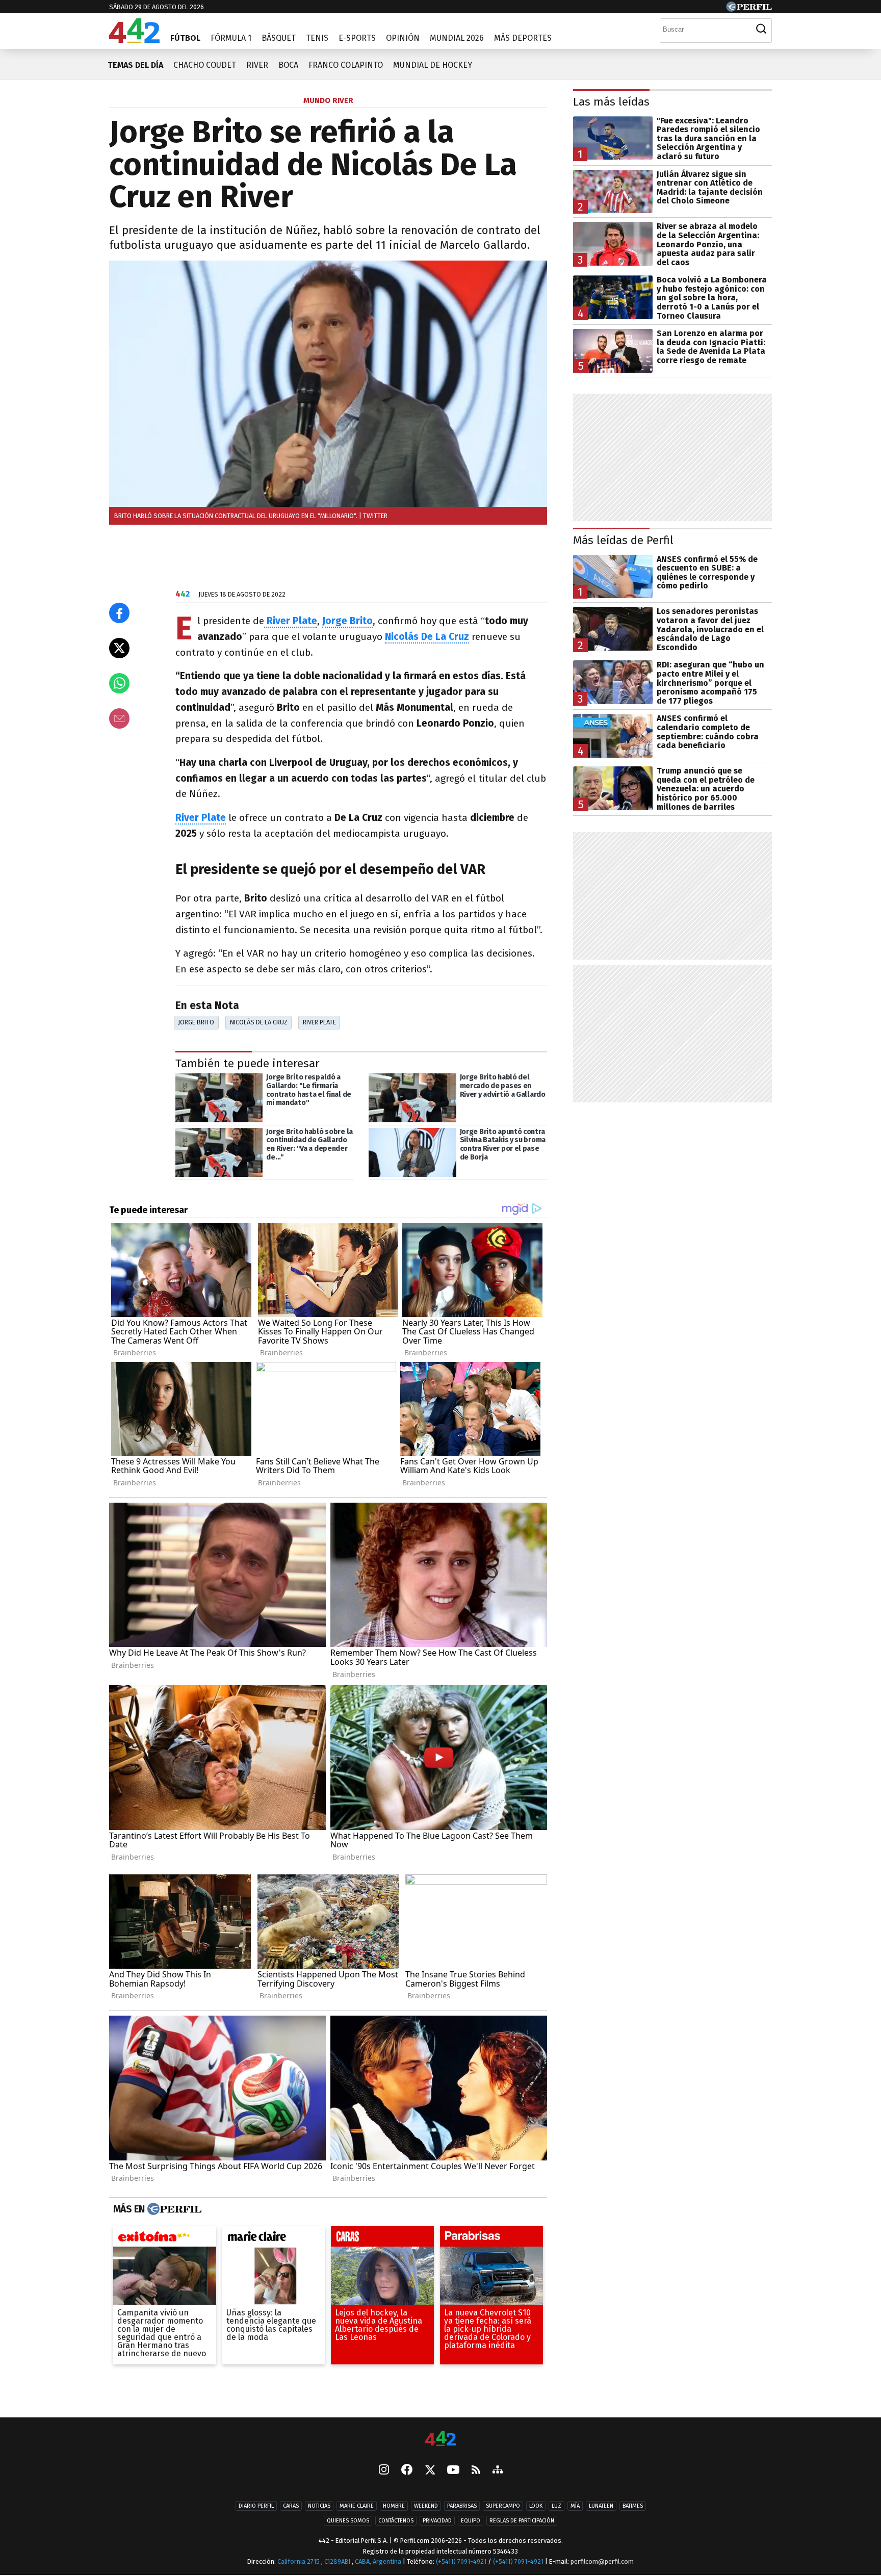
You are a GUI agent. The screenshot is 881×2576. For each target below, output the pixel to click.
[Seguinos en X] (430, 2470)
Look (536, 2506)
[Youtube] (453, 2471)
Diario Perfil (256, 2506)
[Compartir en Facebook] (119, 613)
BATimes (633, 2506)
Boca (288, 65)
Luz (556, 2506)
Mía (575, 2506)
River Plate (201, 818)
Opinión (403, 38)
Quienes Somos (348, 2521)
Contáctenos (396, 2521)
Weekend (426, 2506)
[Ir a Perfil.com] (749, 9)
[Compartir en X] (119, 648)
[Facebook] (407, 2470)
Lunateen (601, 2506)
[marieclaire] (274, 2239)
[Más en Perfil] (173, 2209)
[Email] (119, 718)
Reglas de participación (522, 2521)
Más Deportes (523, 38)
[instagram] (384, 2470)
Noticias (319, 2506)
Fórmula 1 (231, 38)
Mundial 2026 (457, 38)
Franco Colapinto (346, 65)
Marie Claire (357, 2506)
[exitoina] (165, 2239)
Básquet (279, 38)
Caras (291, 2506)
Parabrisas (462, 2506)
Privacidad (437, 2521)
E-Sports (357, 38)
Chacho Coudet (205, 65)
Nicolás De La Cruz (427, 637)
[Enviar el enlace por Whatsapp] (119, 683)
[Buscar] (761, 29)
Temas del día (135, 65)
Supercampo (503, 2506)
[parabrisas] (491, 2239)
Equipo (471, 2521)
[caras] (382, 2239)
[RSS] (476, 2471)
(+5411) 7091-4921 (461, 2561)
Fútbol (185, 38)
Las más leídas (611, 102)
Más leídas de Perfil (623, 540)
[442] (440, 2439)
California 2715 (299, 2561)
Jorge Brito (196, 1022)
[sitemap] (498, 2470)
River (257, 65)
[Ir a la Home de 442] (134, 40)
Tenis (317, 38)
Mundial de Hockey (433, 65)
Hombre (394, 2506)
